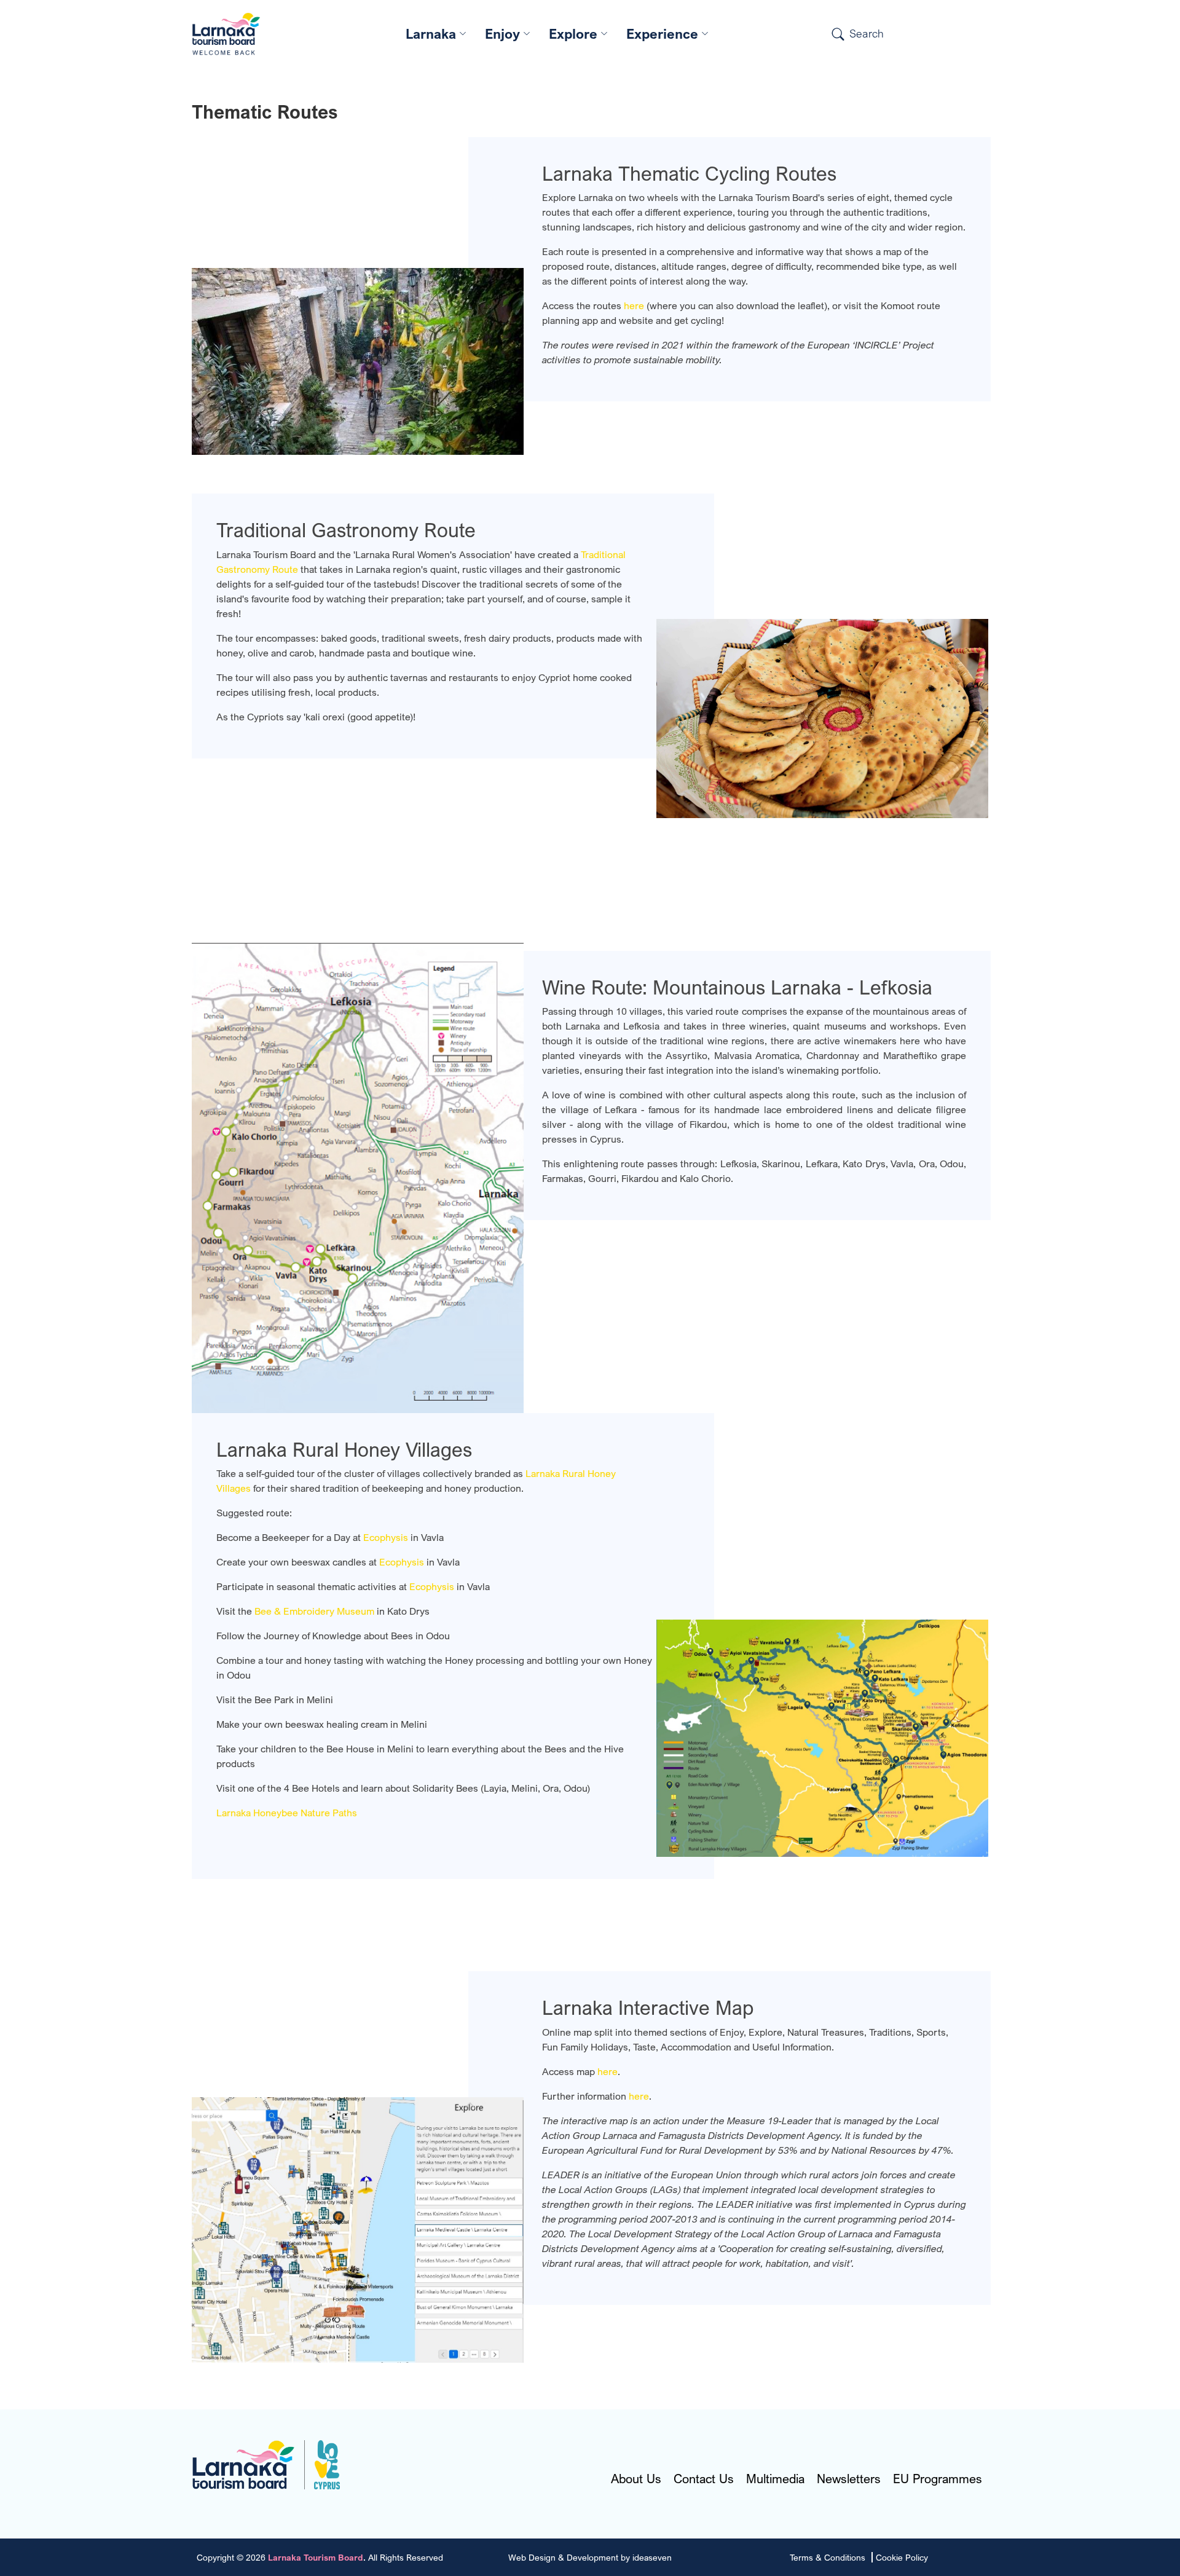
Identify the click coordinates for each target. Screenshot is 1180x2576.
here (634, 305)
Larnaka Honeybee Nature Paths (287, 1813)
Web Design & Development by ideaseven (590, 2557)
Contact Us (704, 2479)
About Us (636, 2479)
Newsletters (849, 2479)
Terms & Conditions (828, 2557)
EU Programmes (938, 2479)
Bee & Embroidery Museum (314, 1611)
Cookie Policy (902, 2557)
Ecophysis (387, 1537)
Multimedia (775, 2479)
